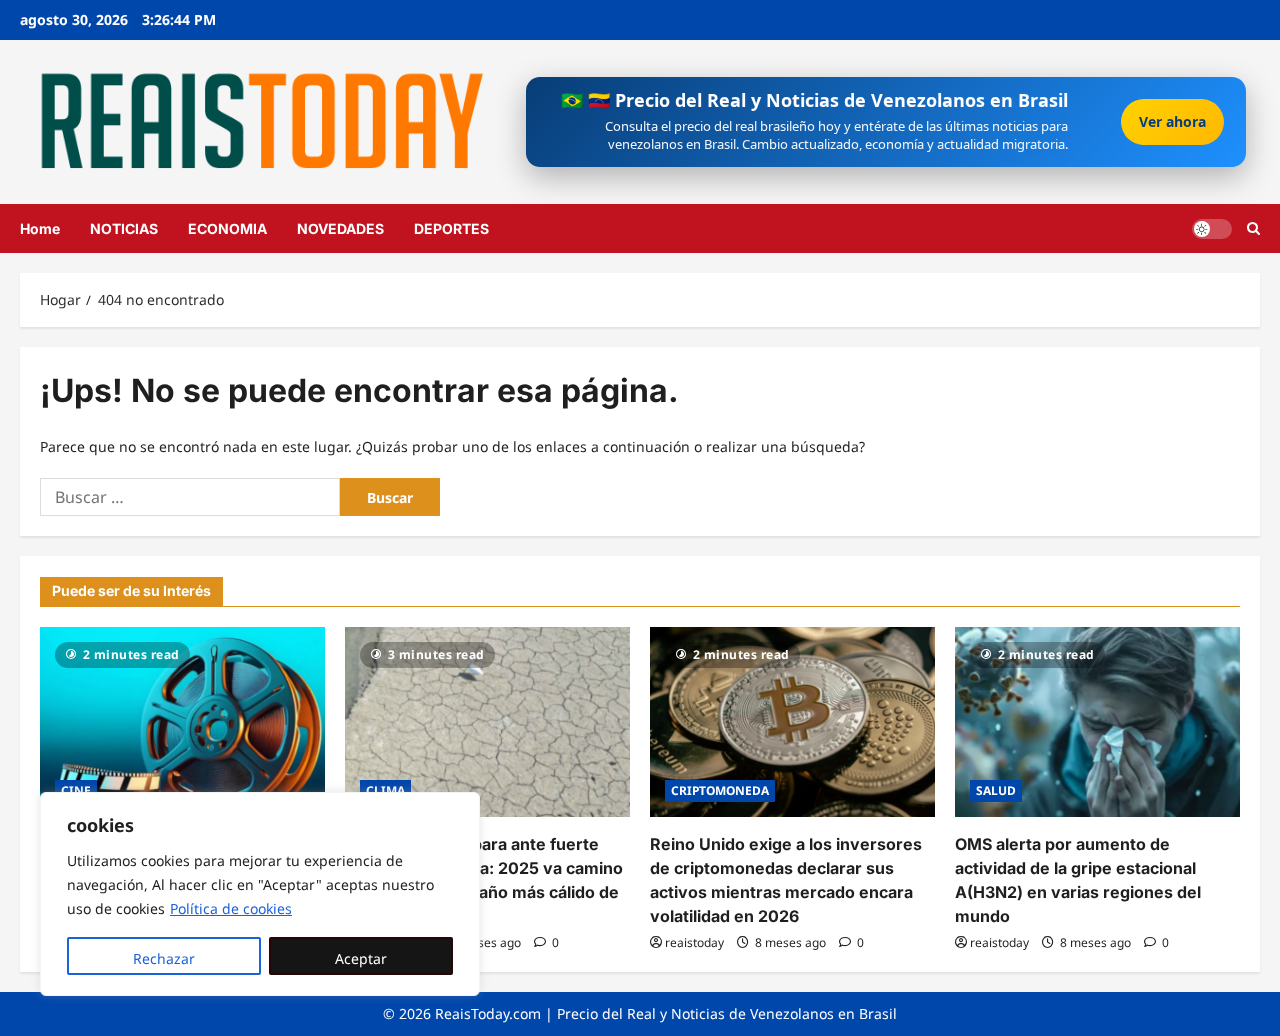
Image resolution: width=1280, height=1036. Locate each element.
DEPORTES (451, 228)
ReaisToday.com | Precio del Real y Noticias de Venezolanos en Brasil (666, 1013)
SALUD (996, 790)
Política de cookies (231, 908)
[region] (260, 894)
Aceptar (361, 958)
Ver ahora (1172, 121)
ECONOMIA (227, 228)
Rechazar (164, 958)
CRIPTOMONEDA (720, 790)
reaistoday (694, 942)
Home (40, 228)
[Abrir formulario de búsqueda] (1253, 228)
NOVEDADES (340, 228)
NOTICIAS (124, 228)
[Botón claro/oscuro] (1212, 228)
